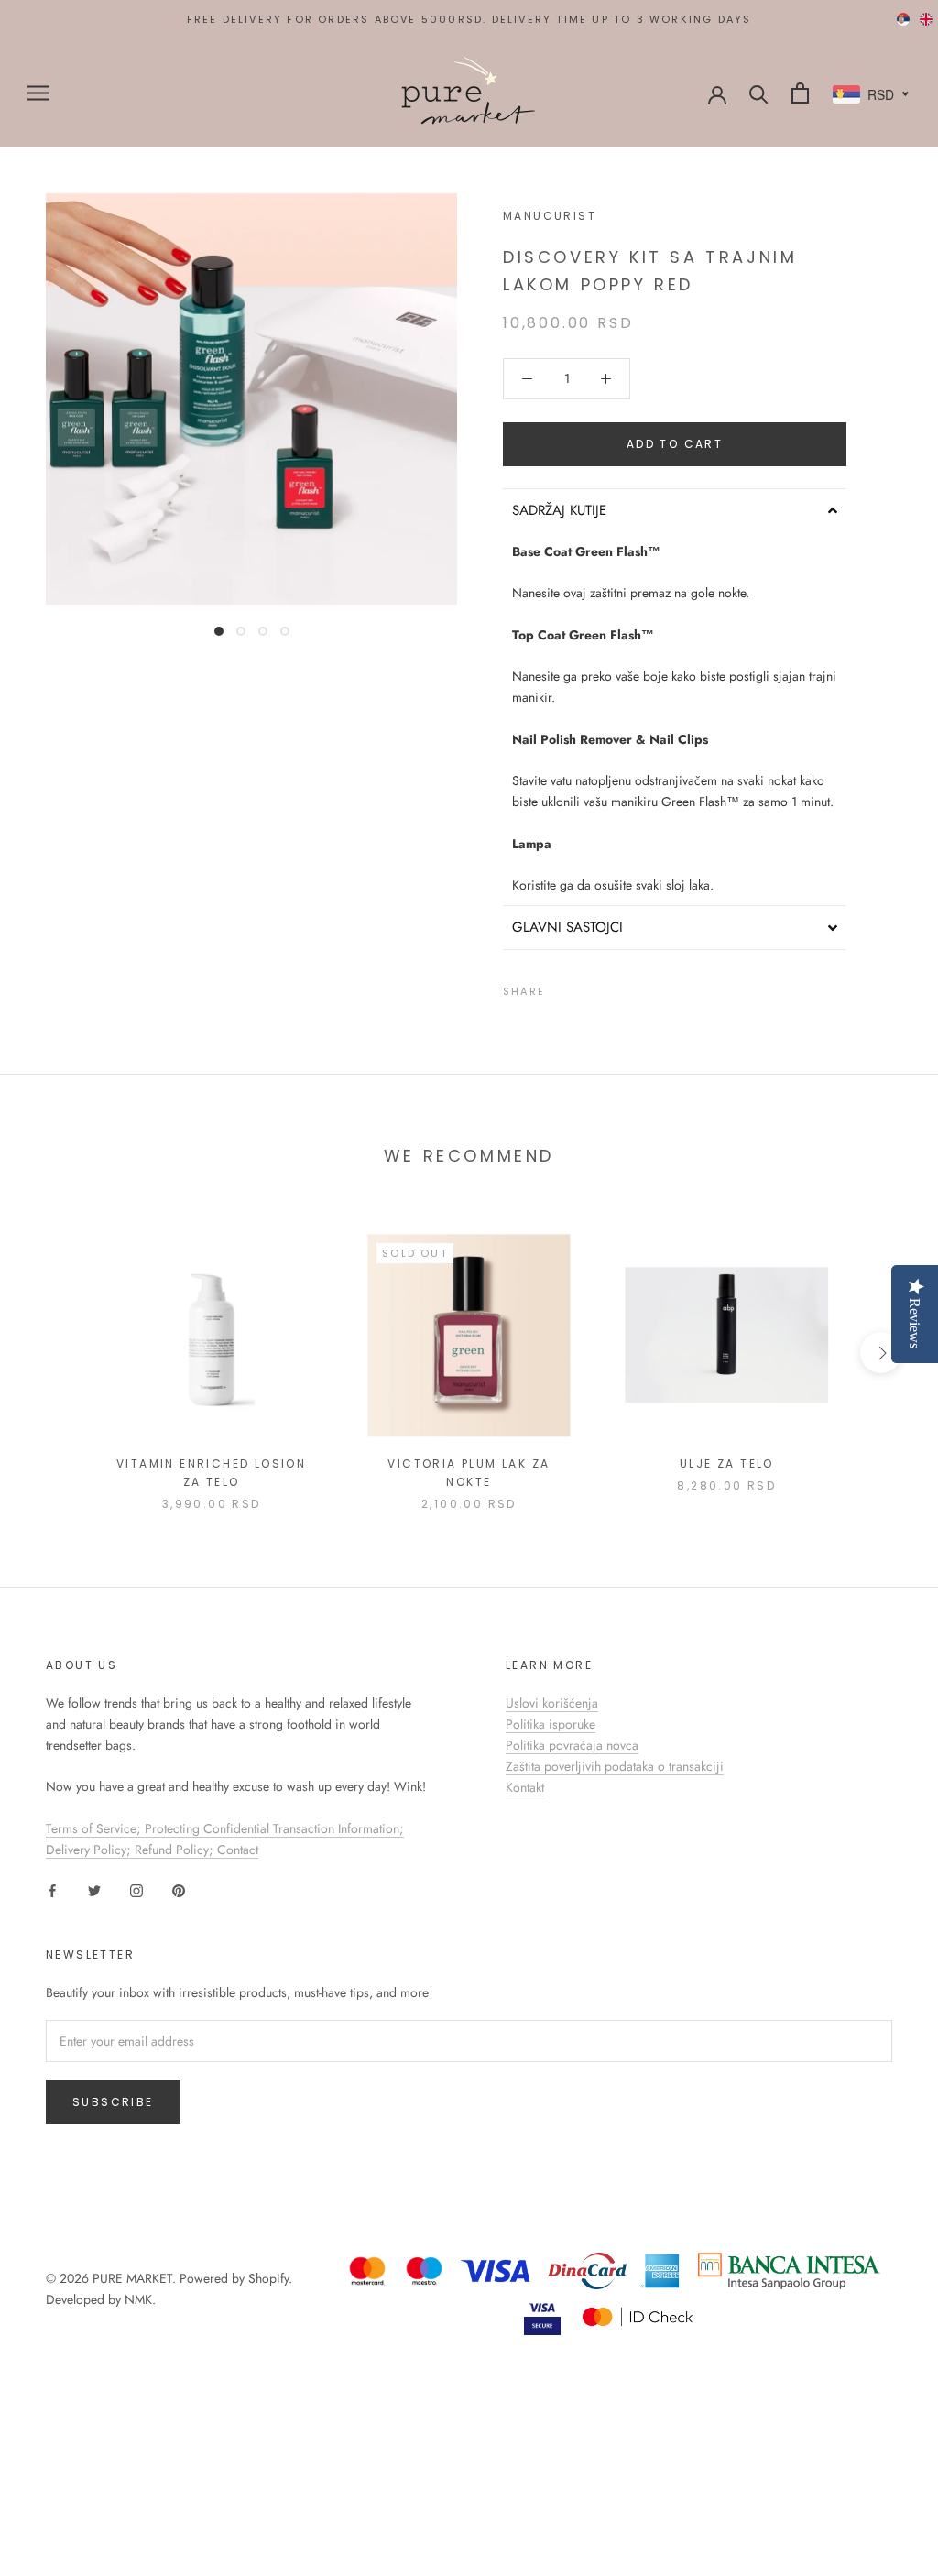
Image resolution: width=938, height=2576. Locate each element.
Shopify (268, 2278)
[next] (881, 1353)
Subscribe (113, 2102)
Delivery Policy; (90, 1850)
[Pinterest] (610, 988)
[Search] (759, 93)
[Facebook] (562, 988)
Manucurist (550, 216)
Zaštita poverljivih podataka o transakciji (615, 1766)
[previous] (57, 1353)
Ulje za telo (727, 1463)
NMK (138, 2299)
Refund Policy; (176, 1850)
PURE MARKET (132, 2278)
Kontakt (525, 1787)
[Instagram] (136, 1889)
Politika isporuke (551, 1724)
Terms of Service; (95, 1828)
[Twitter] (586, 988)
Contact (238, 1850)
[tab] (675, 510)
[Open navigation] (38, 93)
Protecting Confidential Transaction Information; (274, 1828)
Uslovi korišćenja (552, 1703)
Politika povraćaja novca (572, 1745)
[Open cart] (800, 93)
